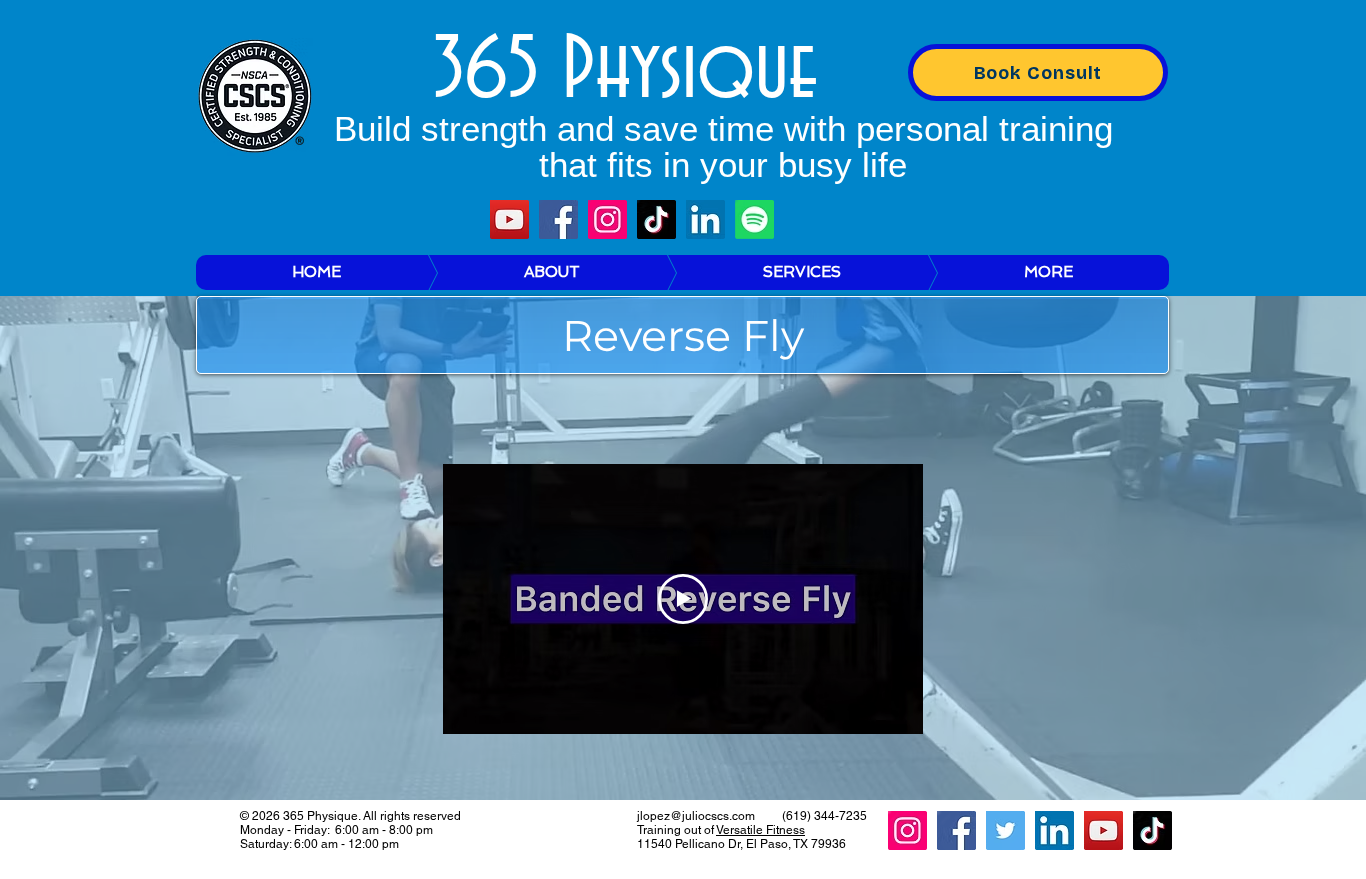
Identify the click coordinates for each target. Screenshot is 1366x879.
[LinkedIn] (705, 219)
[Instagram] (607, 219)
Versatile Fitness (760, 830)
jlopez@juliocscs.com (696, 816)
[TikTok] (656, 219)
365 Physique (625, 71)
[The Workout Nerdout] (754, 219)
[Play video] (683, 599)
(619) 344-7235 (824, 816)
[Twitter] (1005, 830)
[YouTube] (509, 219)
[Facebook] (558, 219)
